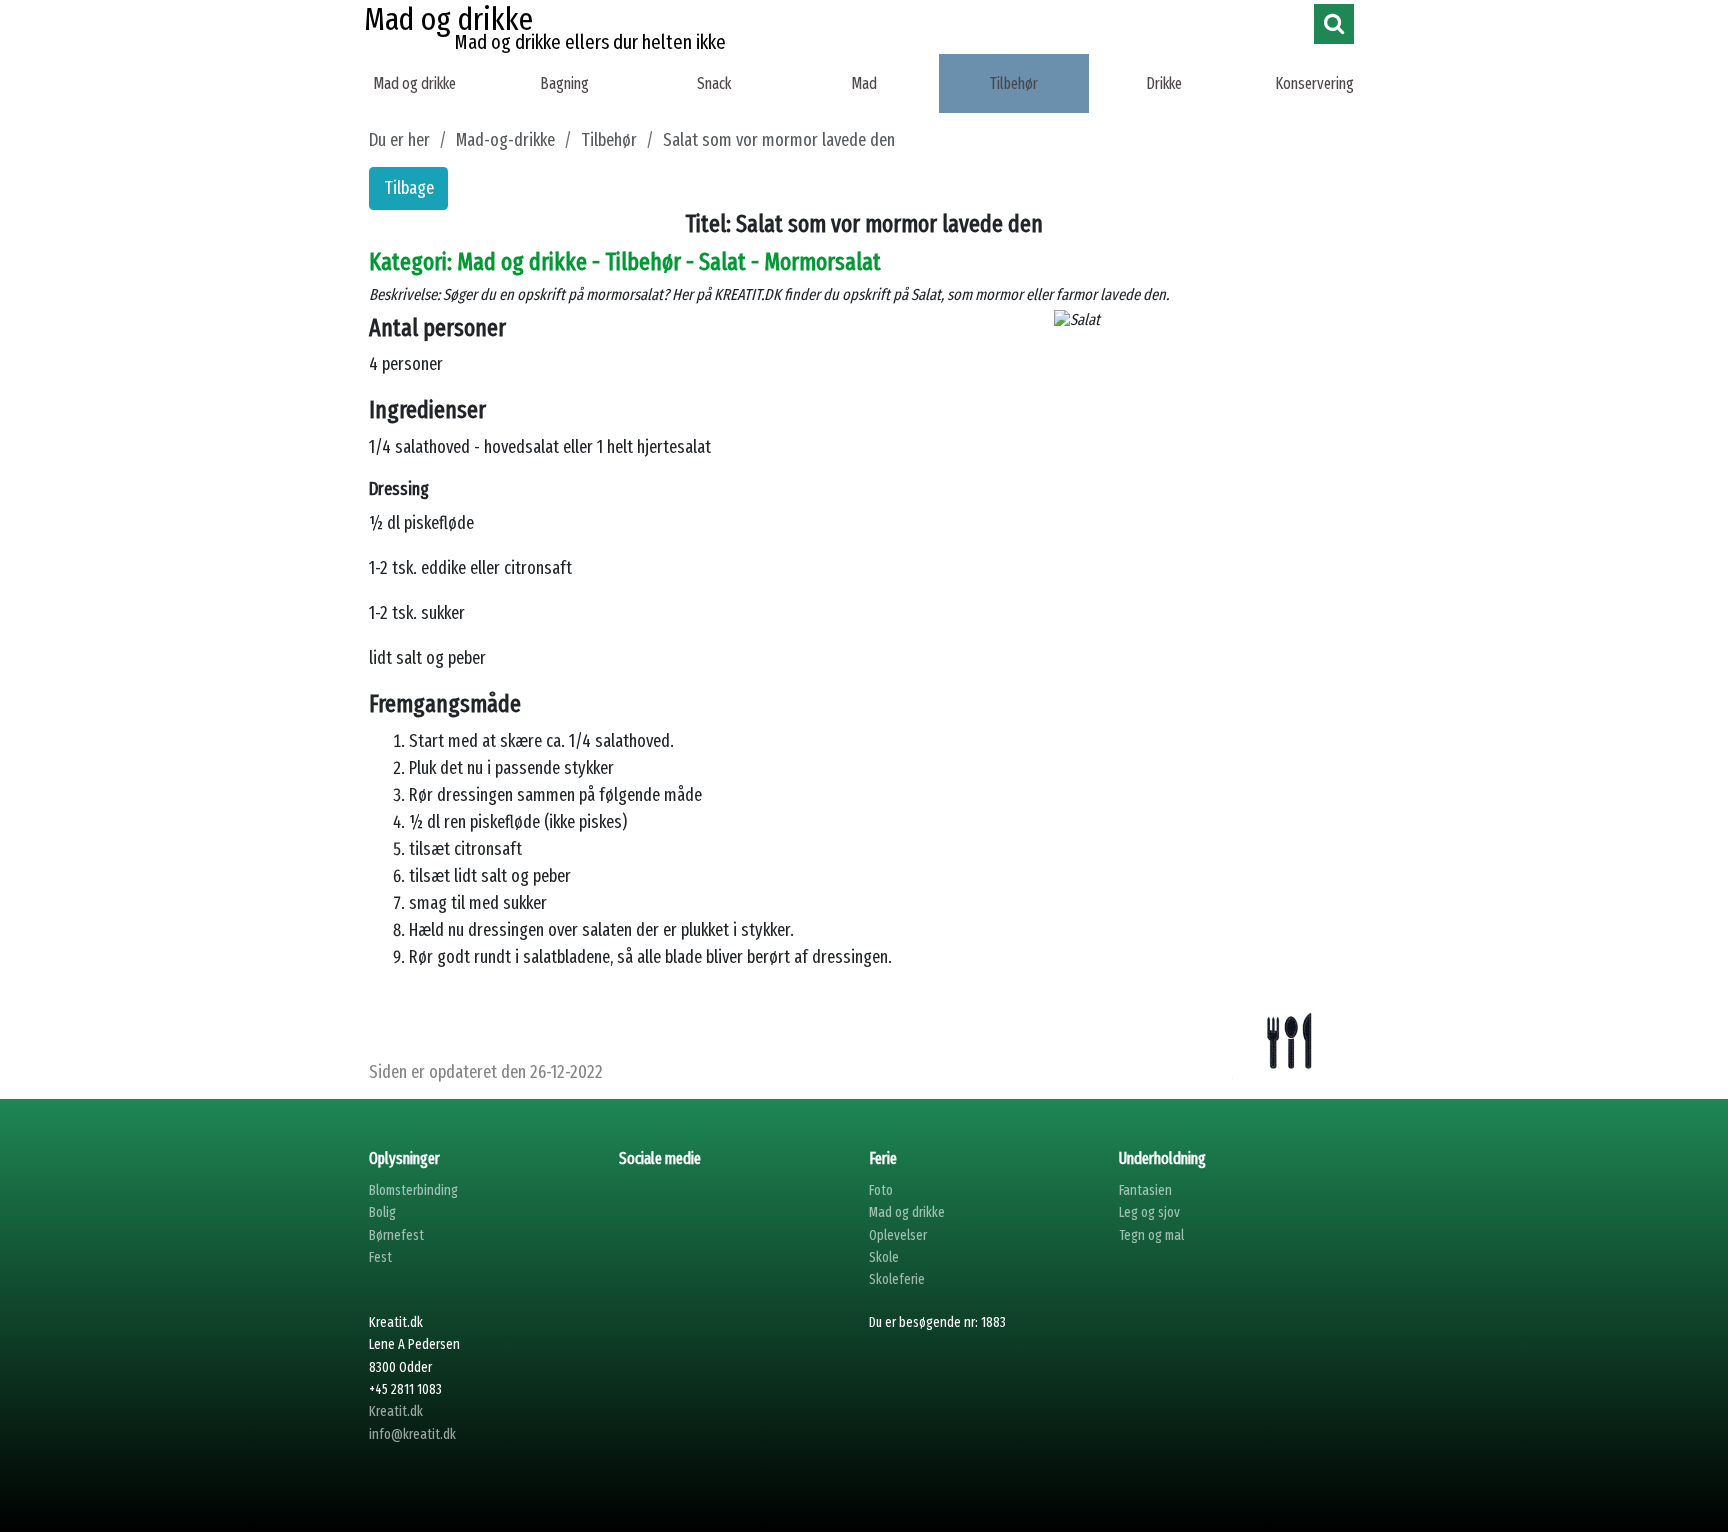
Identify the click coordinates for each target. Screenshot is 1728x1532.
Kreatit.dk (396, 1411)
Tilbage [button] (409, 188)
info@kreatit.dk (412, 1434)
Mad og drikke (414, 83)
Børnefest (396, 1235)
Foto (881, 1190)
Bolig (382, 1212)
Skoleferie (897, 1279)
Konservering (1314, 83)
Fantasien (1145, 1190)
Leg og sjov (1149, 1212)
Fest (380, 1257)
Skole (884, 1257)
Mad (864, 83)
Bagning (564, 83)
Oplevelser (898, 1235)
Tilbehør (1014, 83)
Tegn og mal (1151, 1235)
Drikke (1164, 83)
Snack (714, 83)
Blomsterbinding (413, 1190)
